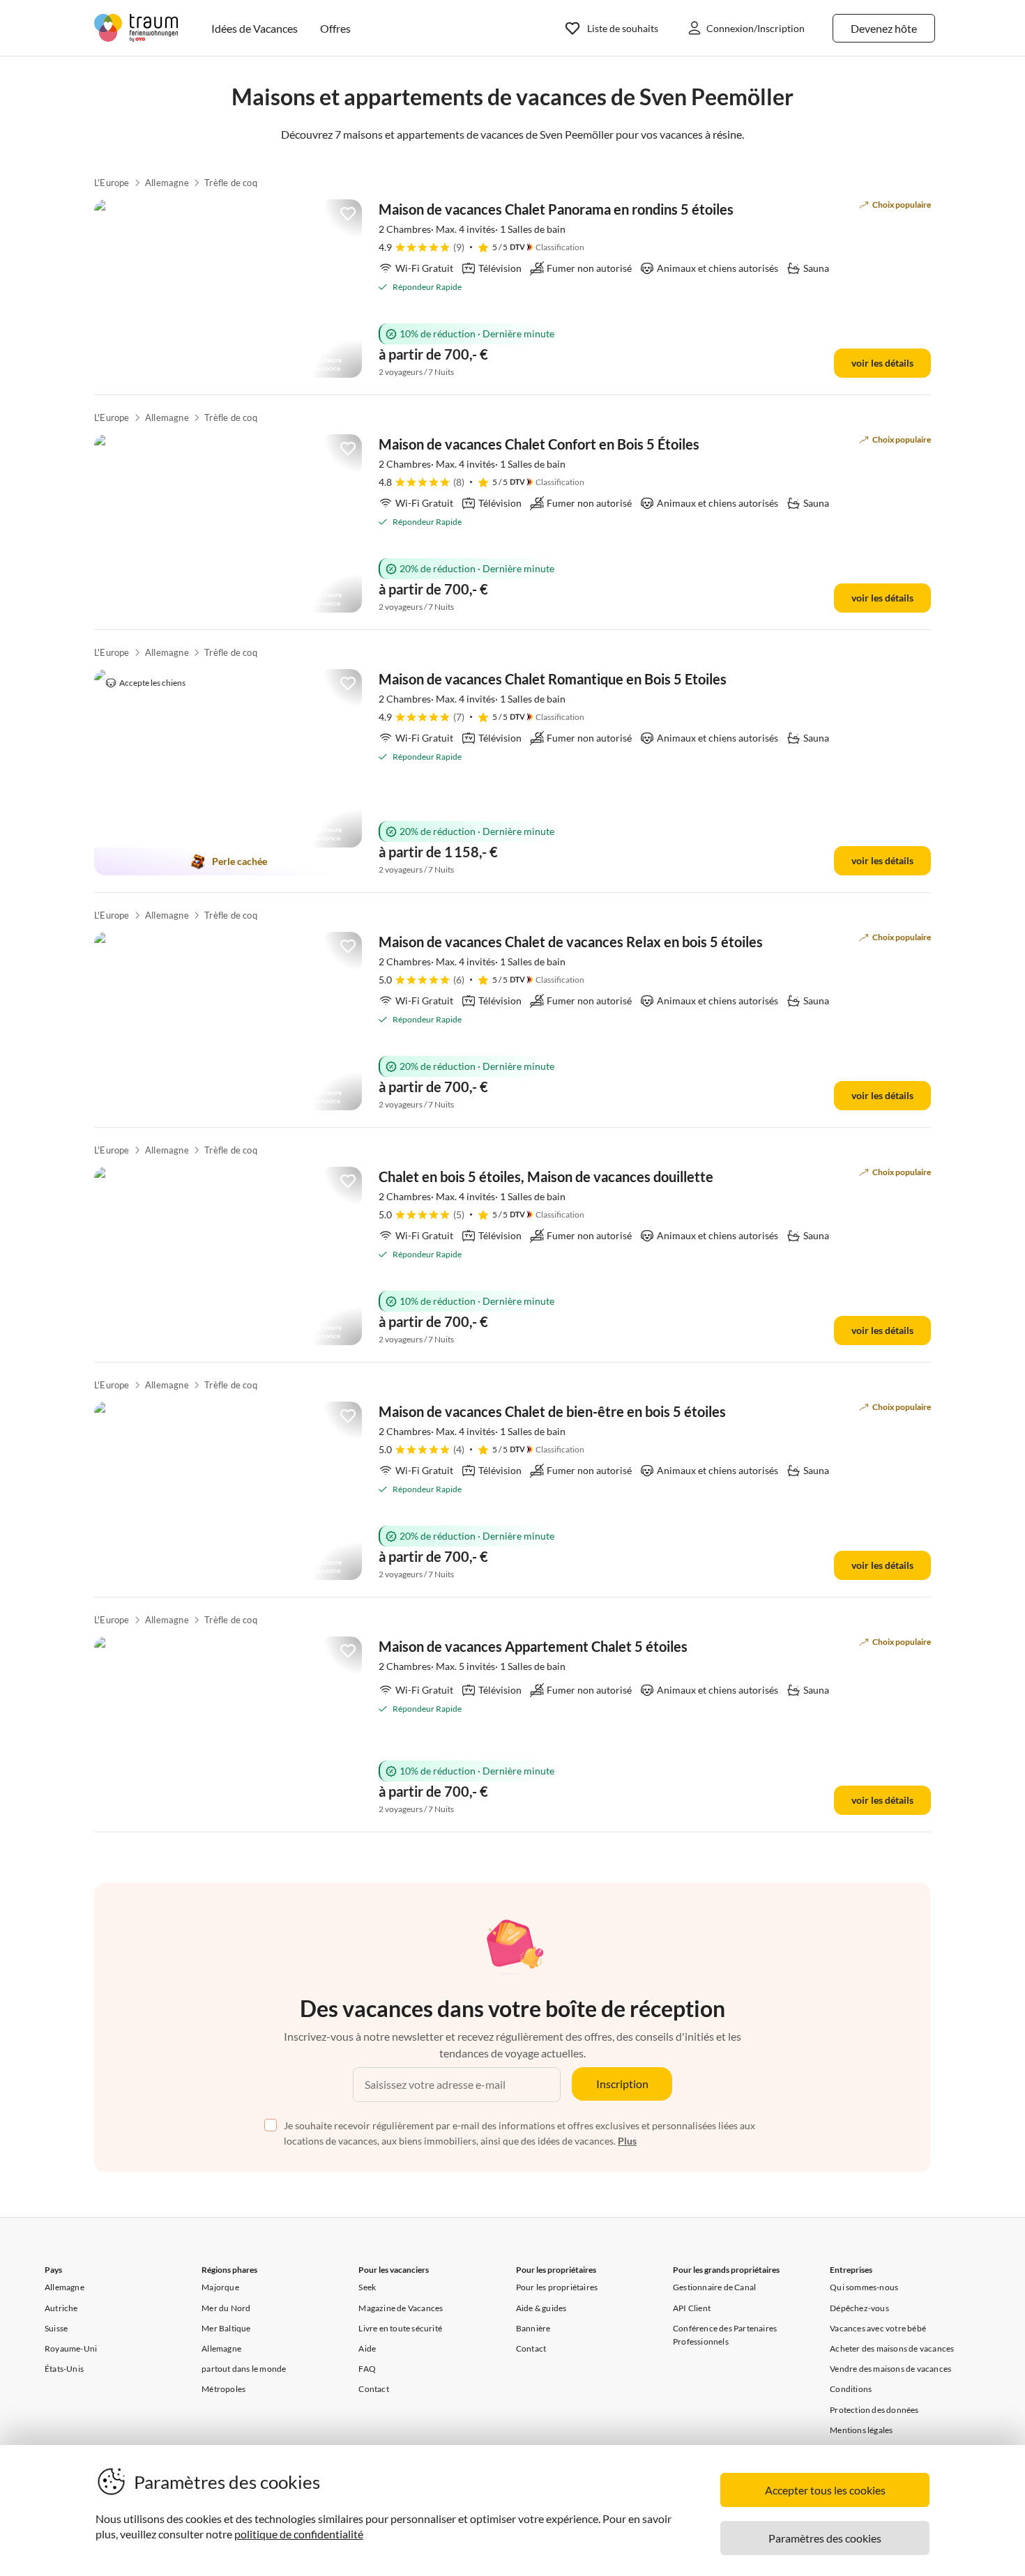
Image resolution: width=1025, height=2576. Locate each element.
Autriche (61, 2308)
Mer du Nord (226, 2308)
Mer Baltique (226, 2328)
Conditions (851, 2389)
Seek (367, 2287)
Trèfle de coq (231, 183)
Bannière (533, 2328)
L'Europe (112, 183)
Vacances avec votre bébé (878, 2328)
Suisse (56, 2328)
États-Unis (64, 2369)
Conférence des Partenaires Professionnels (725, 2335)
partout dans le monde (244, 2369)
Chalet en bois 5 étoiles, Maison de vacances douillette (546, 1176)
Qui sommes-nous (864, 2287)
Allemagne (167, 183)
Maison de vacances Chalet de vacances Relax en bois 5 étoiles (571, 942)
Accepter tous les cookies (825, 2490)
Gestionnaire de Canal (714, 2287)
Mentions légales (861, 2430)
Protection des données (874, 2410)
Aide (367, 2348)
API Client (692, 2308)
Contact (373, 2389)
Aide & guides (541, 2308)
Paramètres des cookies (825, 2538)
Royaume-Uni (71, 2348)
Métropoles (223, 2389)
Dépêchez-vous (859, 2308)
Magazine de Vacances (401, 2308)
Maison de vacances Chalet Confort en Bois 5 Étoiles (539, 444)
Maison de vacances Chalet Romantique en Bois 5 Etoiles (553, 679)
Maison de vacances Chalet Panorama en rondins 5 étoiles (556, 209)
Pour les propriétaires (557, 2287)
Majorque (220, 2287)
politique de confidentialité (299, 2534)
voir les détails (882, 363)
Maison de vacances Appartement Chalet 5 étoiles (533, 1646)
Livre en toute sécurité (400, 2328)
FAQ (367, 2369)
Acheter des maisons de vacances (892, 2348)
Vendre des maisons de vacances (890, 2369)
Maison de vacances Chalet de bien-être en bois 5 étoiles (552, 1411)
